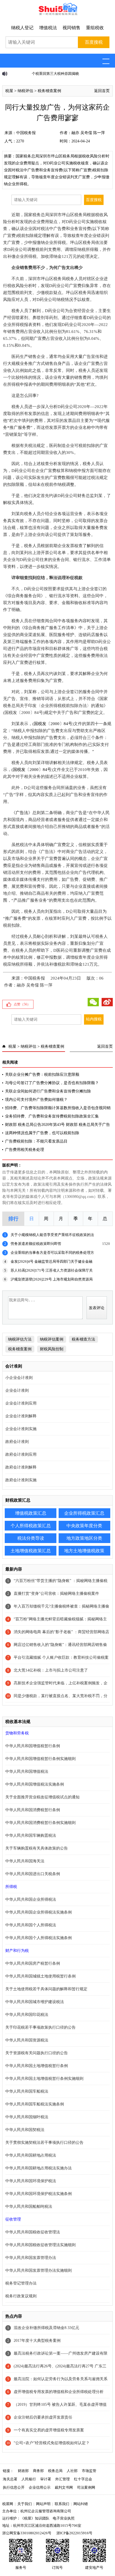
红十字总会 (83, 2479)
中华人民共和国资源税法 (27, 2040)
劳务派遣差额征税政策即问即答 (36, 1244)
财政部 (23, 2471)
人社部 (72, 2471)
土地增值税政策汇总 (31, 1551)
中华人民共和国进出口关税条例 (33, 1874)
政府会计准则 (17, 1442)
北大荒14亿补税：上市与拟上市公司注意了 (51, 1670)
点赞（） (22, 1004)
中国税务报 (26, 133)
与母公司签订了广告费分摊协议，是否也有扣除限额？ (52, 1083)
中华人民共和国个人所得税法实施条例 (39, 1938)
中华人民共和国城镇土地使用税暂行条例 (40, 1976)
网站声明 (43, 2504)
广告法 (22, 813)
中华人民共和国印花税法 (27, 2015)
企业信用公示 (40, 2487)
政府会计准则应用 (21, 1454)
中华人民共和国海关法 (25, 1861)
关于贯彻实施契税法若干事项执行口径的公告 (44, 2143)
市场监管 (89, 2471)
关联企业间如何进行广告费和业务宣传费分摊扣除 (48, 1091)
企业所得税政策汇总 (84, 1513)
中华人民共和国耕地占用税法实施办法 (39, 2168)
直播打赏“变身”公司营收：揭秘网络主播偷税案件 (56, 1594)
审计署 (46, 2479)
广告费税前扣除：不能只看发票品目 (36, 1141)
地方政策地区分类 (84, 1538)
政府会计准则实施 (21, 1480)
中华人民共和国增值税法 (27, 1772)
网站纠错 (81, 2504)
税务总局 (55, 2471)
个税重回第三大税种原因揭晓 (34, 74)
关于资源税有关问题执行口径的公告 (37, 2053)
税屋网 (8, 2504)
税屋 (9, 91)
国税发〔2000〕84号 (53, 724)
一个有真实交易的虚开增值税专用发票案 (49, 2430)
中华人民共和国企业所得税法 (31, 1899)
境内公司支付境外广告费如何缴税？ (36, 1100)
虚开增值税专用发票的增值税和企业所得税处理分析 (59, 2392)
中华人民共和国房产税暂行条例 (33, 1963)
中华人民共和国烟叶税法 (27, 2117)
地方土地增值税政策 (84, 1551)
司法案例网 (86, 2487)
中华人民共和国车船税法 (27, 2091)
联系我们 (62, 2504)
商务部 (38, 2471)
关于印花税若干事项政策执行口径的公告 (40, 2027)
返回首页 (102, 91)
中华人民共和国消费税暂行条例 (33, 1810)
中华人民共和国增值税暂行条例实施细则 (40, 1759)
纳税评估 (25, 91)
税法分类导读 (31, 1538)
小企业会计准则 (19, 1378)
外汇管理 (63, 2479)
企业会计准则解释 (21, 1416)
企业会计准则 (17, 1390)
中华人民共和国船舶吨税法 (29, 2207)
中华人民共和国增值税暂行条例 (33, 1746)
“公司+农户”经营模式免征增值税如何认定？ (52, 2443)
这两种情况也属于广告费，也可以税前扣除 (42, 1133)
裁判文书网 (64, 2487)
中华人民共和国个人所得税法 (31, 1925)
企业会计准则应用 (21, 1403)
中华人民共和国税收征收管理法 (33, 2232)
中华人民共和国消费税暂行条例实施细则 (40, 1823)
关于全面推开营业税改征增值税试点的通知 (42, 1797)
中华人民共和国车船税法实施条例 (35, 2104)
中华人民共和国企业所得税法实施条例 (39, 1912)
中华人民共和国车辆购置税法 (31, 1835)
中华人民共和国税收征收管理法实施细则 (40, 2245)
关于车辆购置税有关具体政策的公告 (37, 1848)
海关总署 (10, 2479)
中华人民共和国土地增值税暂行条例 (37, 2066)
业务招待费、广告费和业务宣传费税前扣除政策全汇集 (52, 1116)
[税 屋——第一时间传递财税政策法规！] (57, 14)
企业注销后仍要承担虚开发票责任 (43, 2417)
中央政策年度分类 (84, 1526)
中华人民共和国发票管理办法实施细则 (39, 2270)
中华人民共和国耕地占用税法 (31, 2155)
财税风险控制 (52, 1349)
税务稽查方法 (83, 1339)
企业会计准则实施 (21, 1429)
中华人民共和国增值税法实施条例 (35, 1784)
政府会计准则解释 (21, 1467)
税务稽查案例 (49, 91)
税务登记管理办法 (21, 2283)
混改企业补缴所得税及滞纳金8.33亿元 (46, 2328)
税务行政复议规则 (21, 2296)
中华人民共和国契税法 (25, 2130)
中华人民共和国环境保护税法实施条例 (39, 2194)
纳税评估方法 (20, 1339)
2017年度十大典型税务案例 (37, 2341)
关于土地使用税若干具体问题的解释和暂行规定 (46, 1989)
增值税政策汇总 (31, 1513)
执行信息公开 (14, 2487)
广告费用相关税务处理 (25, 1150)
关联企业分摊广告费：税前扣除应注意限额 (42, 1075)
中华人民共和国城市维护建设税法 (35, 2002)
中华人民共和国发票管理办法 (31, 2258)
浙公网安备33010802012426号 (27, 2533)
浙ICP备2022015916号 (74, 2533)
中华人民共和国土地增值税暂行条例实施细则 (44, 2079)
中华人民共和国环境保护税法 (31, 2181)
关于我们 (25, 2504)
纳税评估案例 (52, 1339)
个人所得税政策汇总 (31, 1526)
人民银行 (29, 2479)
